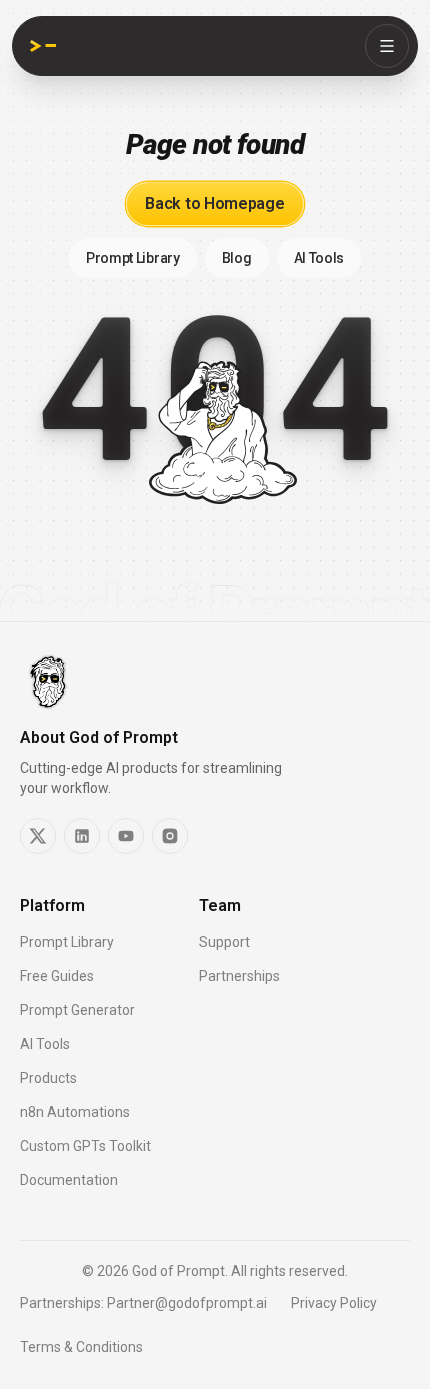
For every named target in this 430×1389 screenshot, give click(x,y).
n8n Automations (75, 1112)
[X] (38, 836)
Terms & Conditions (81, 1347)
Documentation (69, 1180)
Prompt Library (67, 942)
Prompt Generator (77, 1010)
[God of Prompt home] (43, 46)
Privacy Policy (334, 1303)
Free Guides (57, 976)
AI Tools (45, 1044)
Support (224, 942)
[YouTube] (126, 836)
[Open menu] (387, 46)
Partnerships (239, 976)
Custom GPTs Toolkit (85, 1146)
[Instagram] (170, 836)
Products (48, 1078)
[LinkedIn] (82, 836)
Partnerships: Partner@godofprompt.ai (143, 1303)
